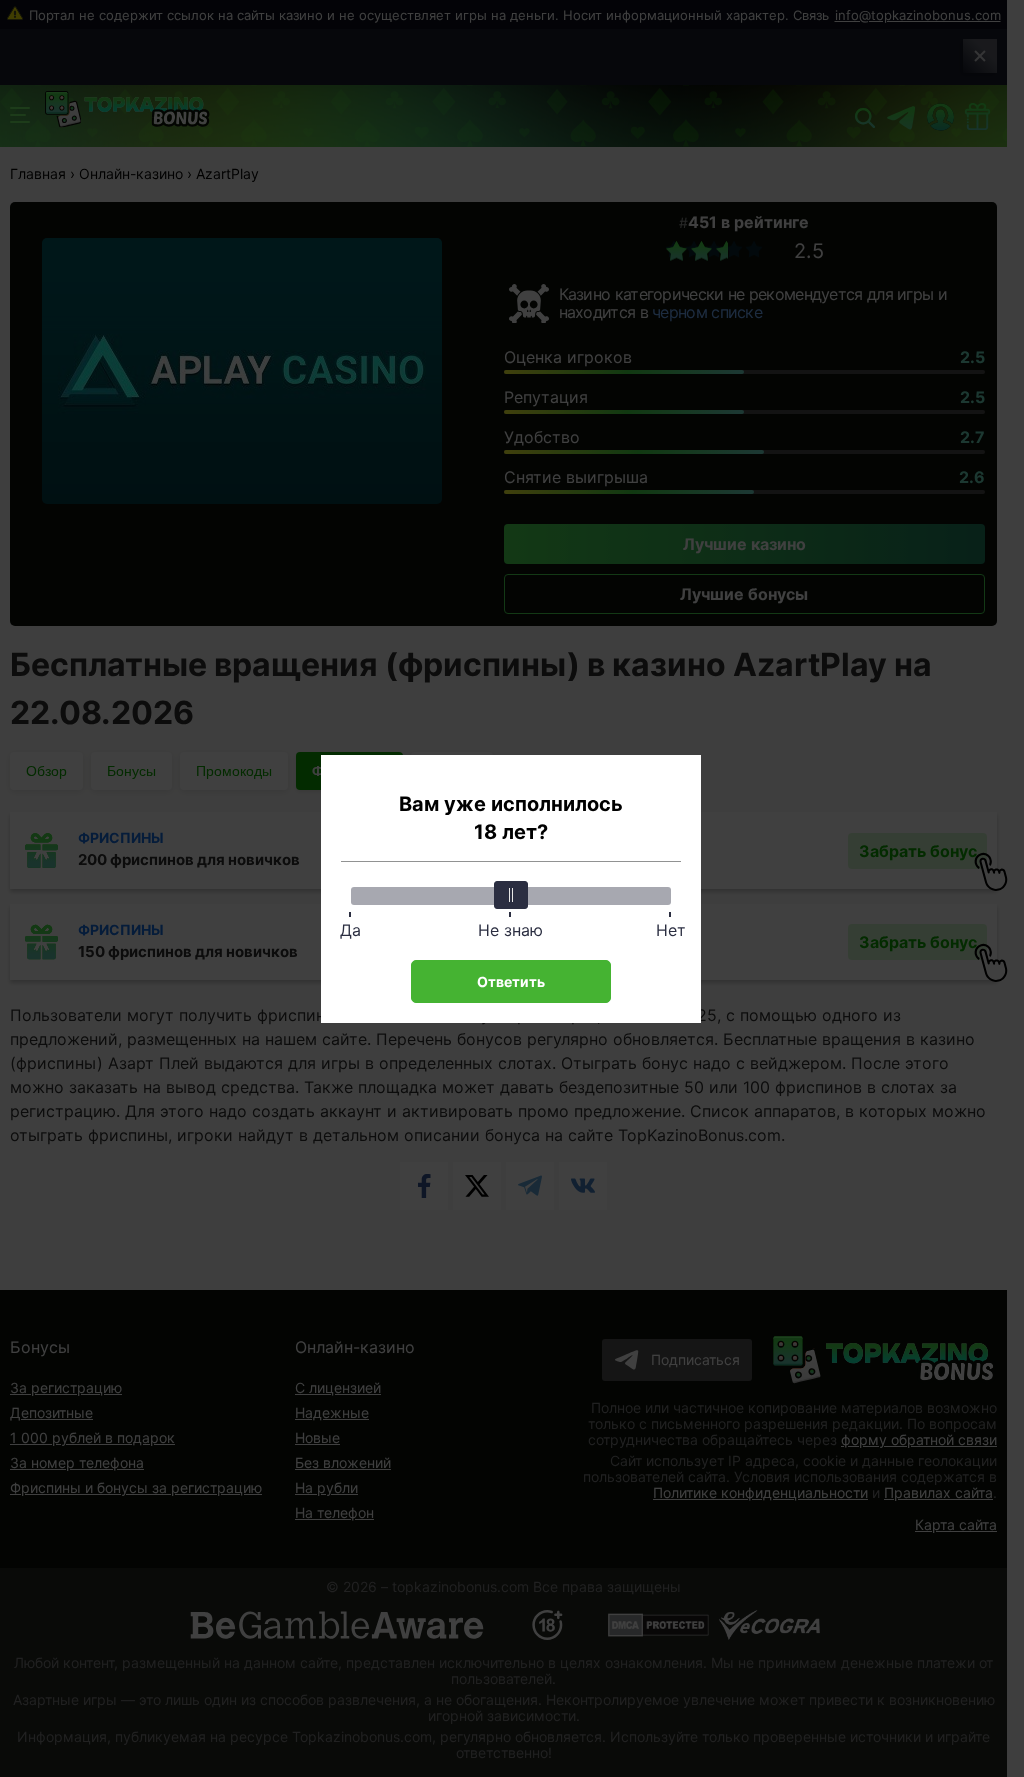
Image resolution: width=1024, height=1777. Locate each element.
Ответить (511, 981)
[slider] (511, 895)
